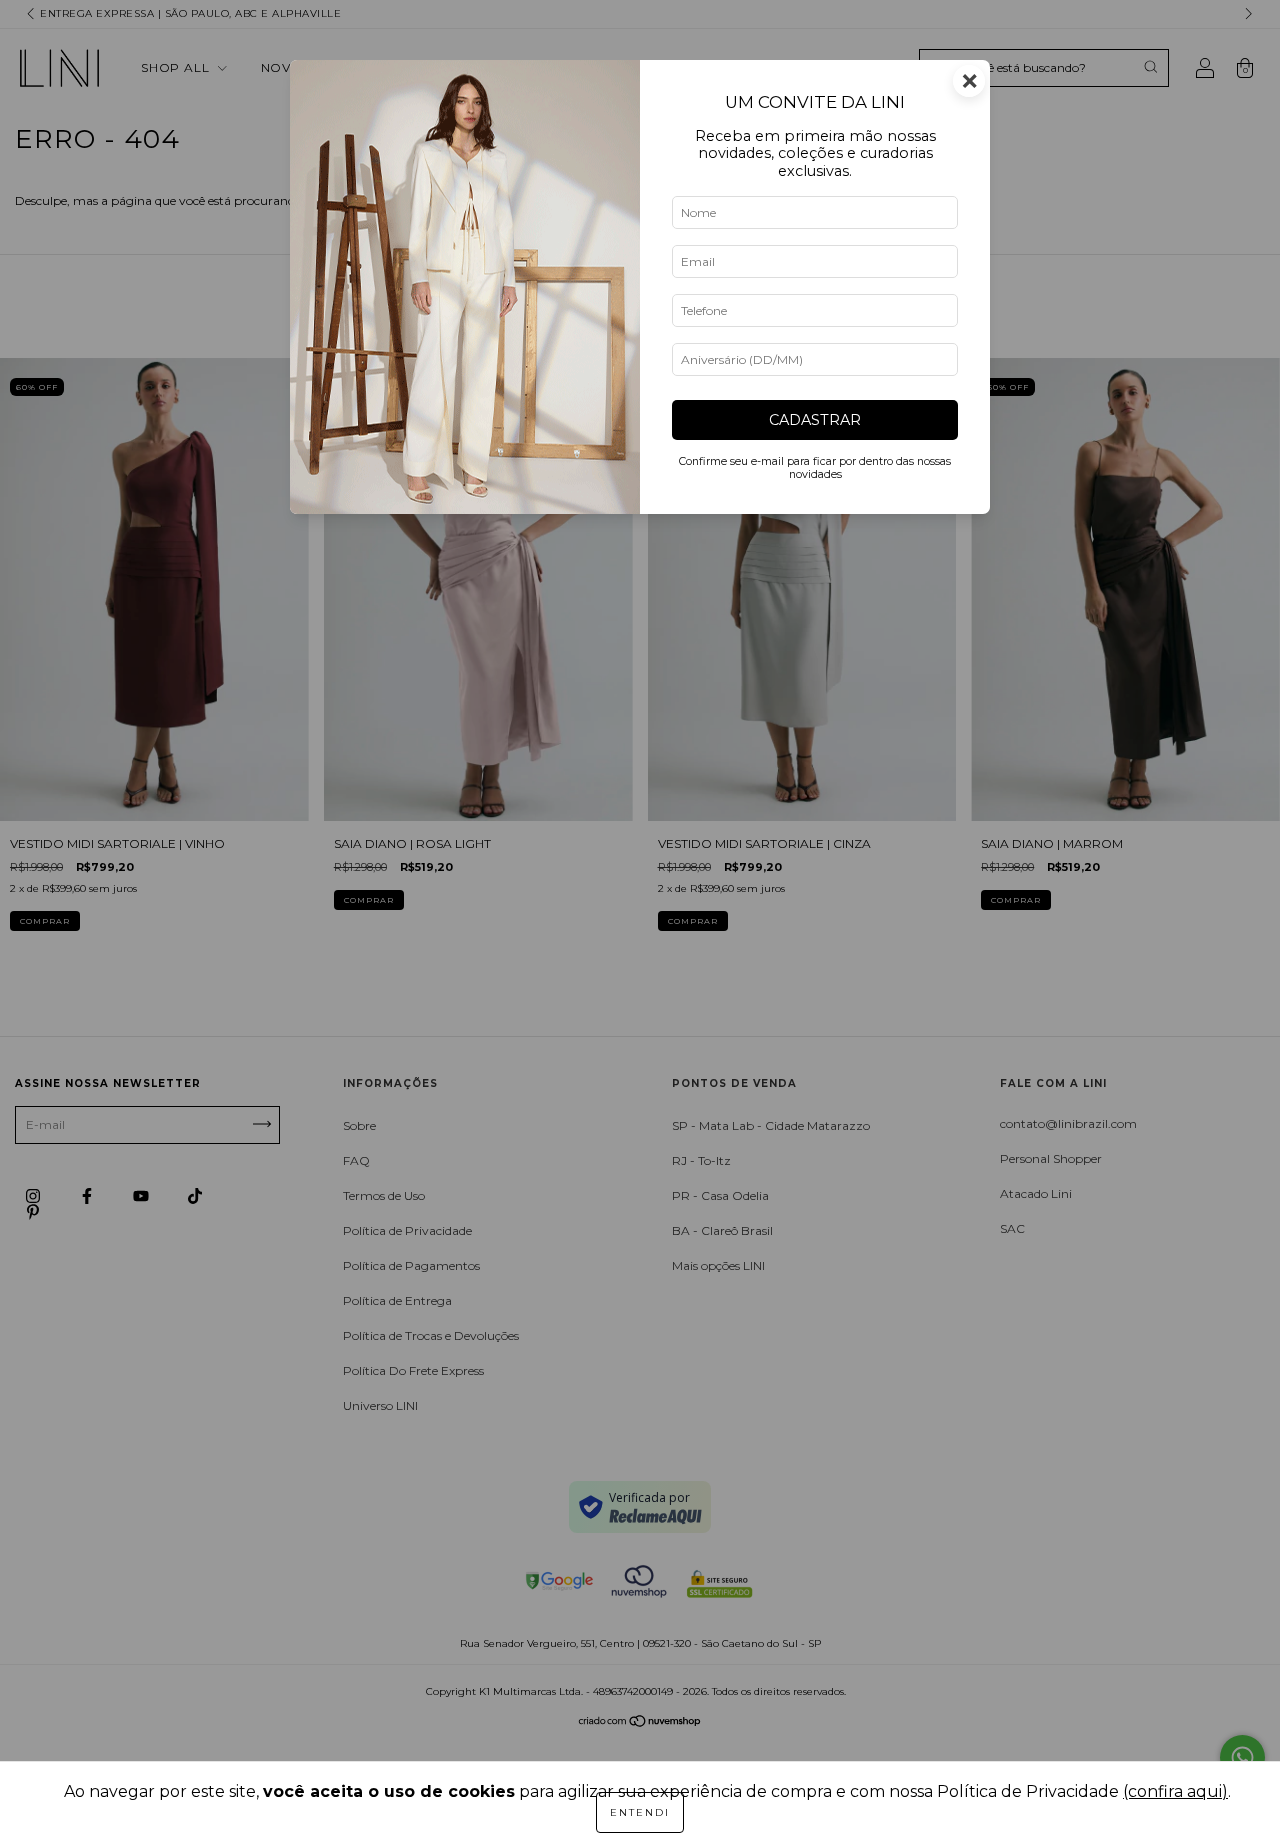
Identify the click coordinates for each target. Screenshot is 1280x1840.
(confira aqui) (1175, 1791)
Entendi (640, 1812)
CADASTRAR (815, 420)
